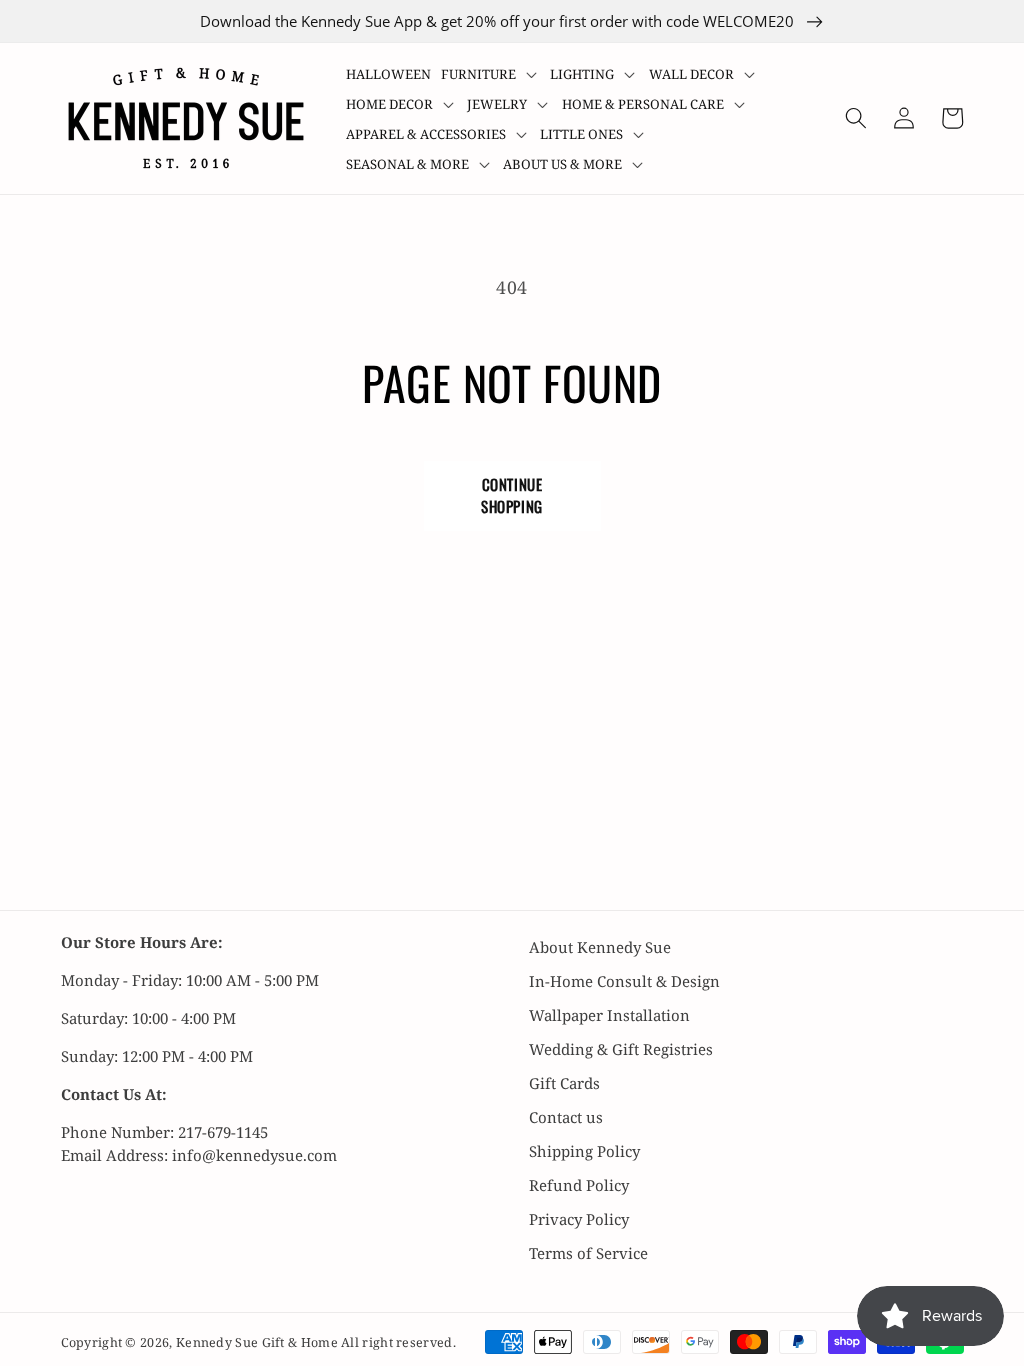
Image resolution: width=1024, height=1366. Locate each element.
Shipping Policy (584, 1151)
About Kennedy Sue (600, 947)
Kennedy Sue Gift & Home (258, 1342)
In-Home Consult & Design (624, 981)
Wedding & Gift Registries (621, 1049)
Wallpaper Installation (609, 1015)
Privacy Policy (579, 1219)
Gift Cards (564, 1083)
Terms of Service (588, 1253)
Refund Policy (579, 1185)
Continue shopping (512, 495)
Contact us (566, 1117)
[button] (491, 74)
